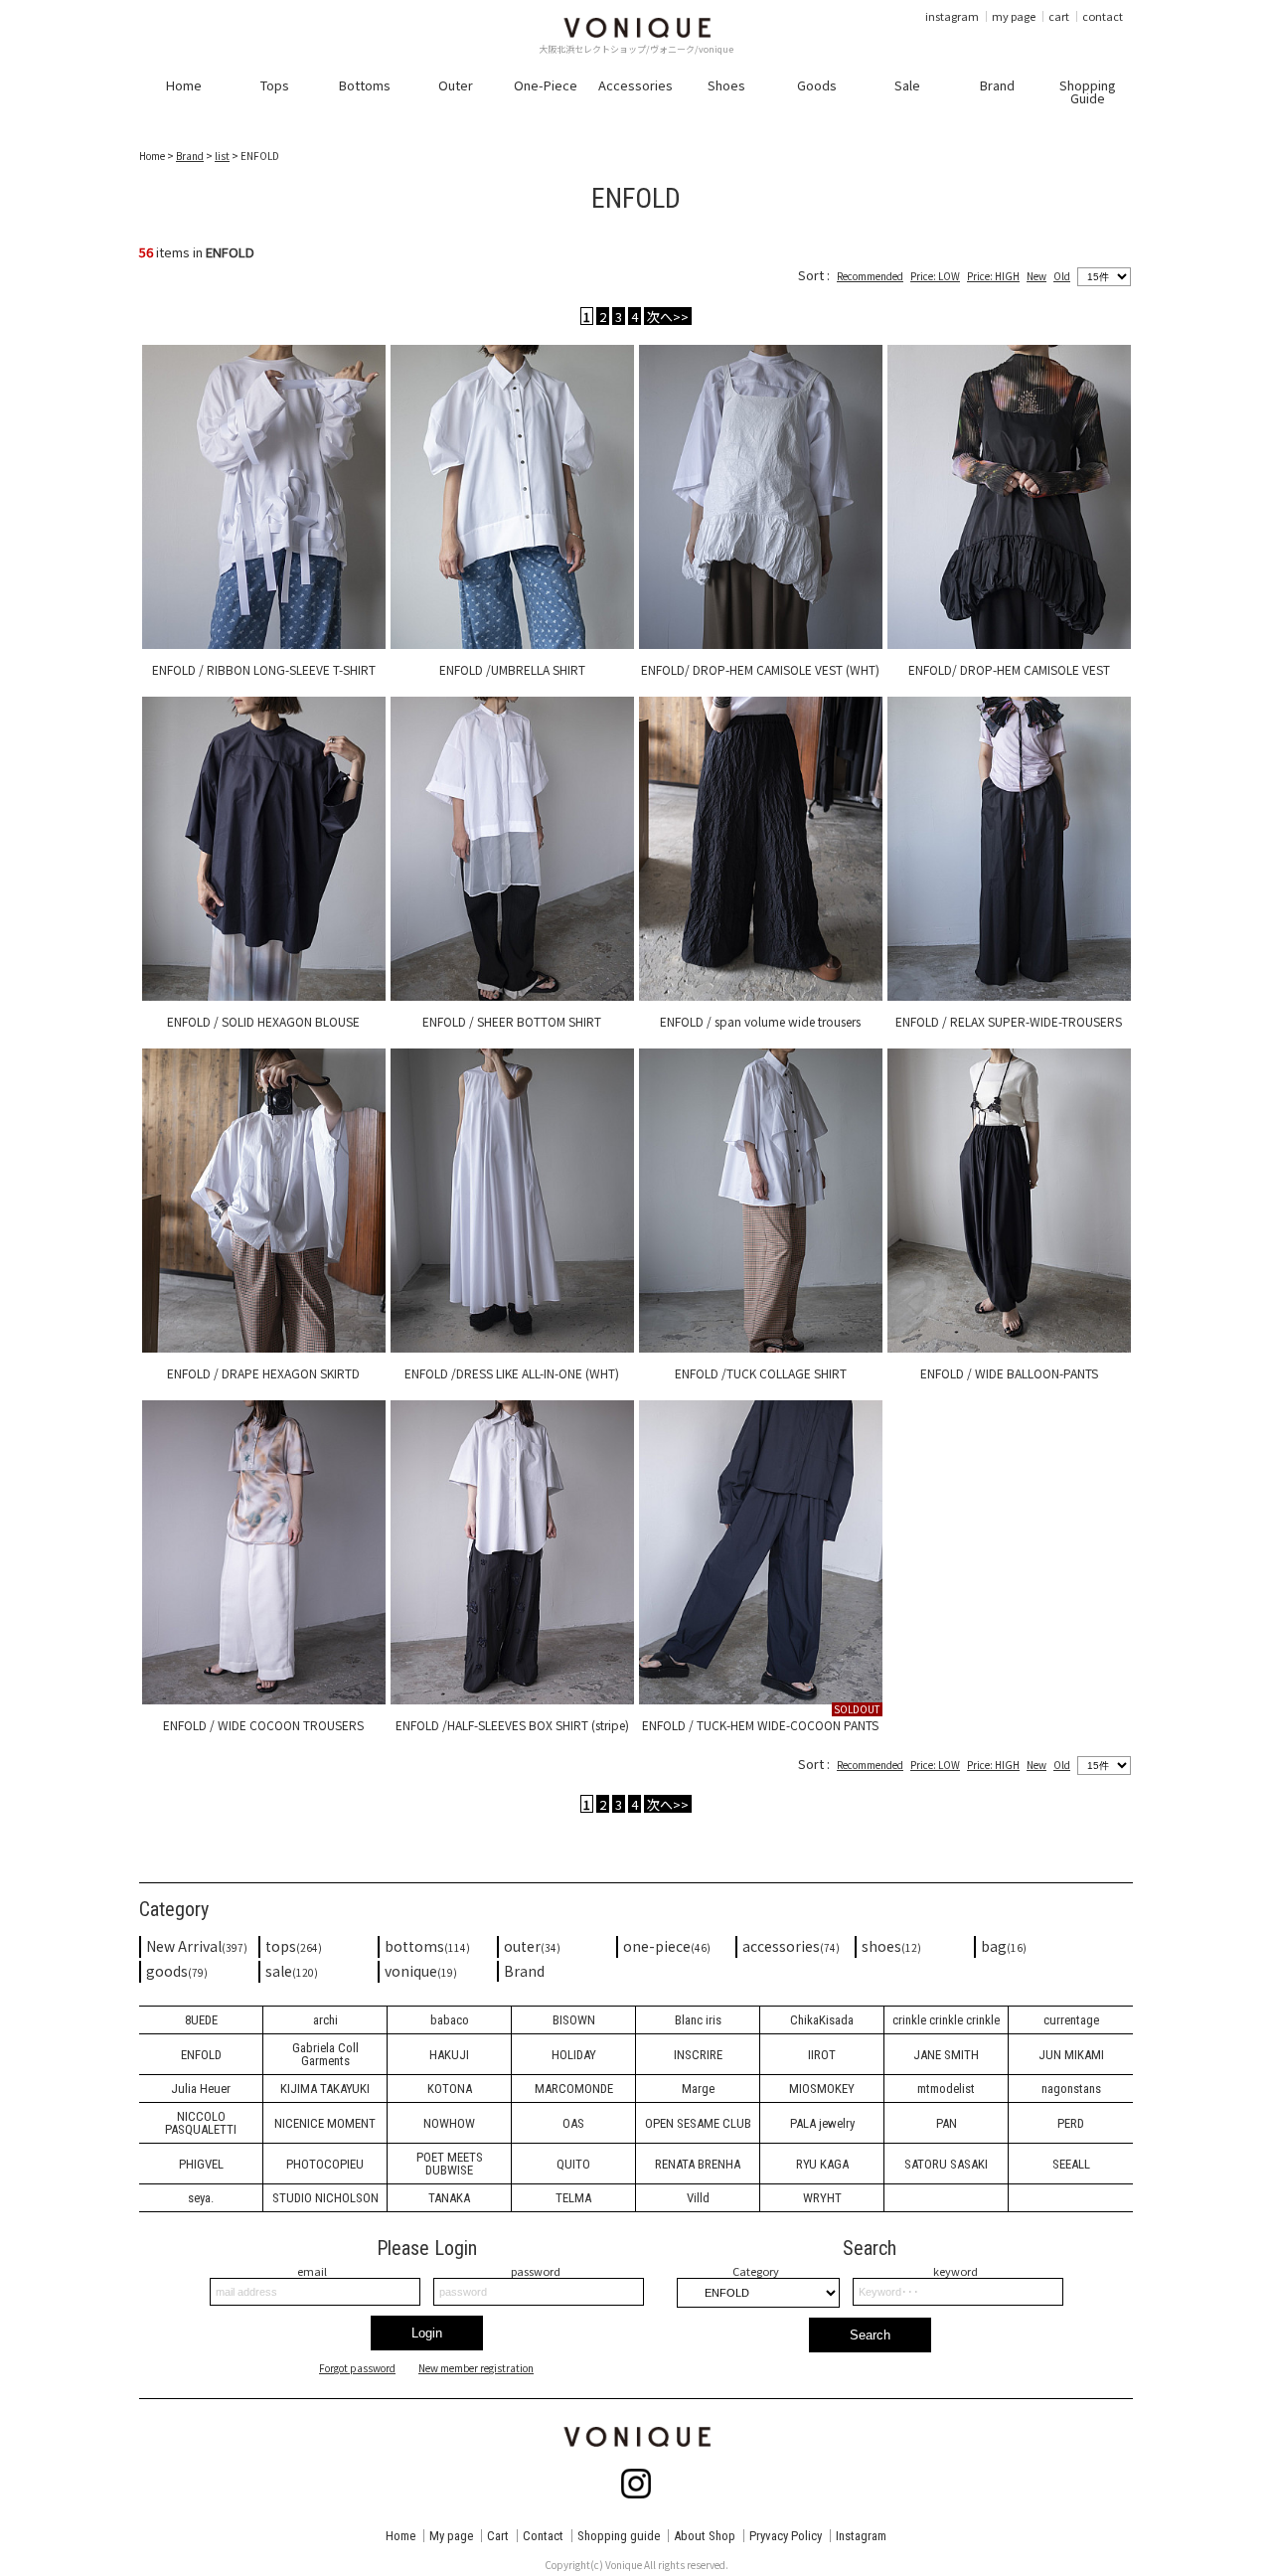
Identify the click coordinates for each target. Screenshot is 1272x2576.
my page (1014, 16)
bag (1004, 1946)
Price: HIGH (993, 276)
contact (1103, 16)
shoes (891, 1946)
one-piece (667, 1946)
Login (427, 2333)
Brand (190, 156)
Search (870, 2335)
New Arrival (197, 1946)
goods (177, 1971)
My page (451, 2536)
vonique (421, 1971)
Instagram (861, 2536)
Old (1062, 276)
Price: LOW (935, 276)
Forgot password (357, 2368)
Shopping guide (619, 2536)
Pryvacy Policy (786, 2536)
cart (1059, 16)
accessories (791, 1946)
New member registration (476, 2368)
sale (292, 1971)
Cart (498, 2536)
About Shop (705, 2536)
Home (400, 2536)
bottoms (427, 1946)
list (222, 156)
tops (294, 1946)
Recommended (870, 276)
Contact (543, 2536)
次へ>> (668, 316)
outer (532, 1946)
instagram (952, 16)
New (1036, 276)
